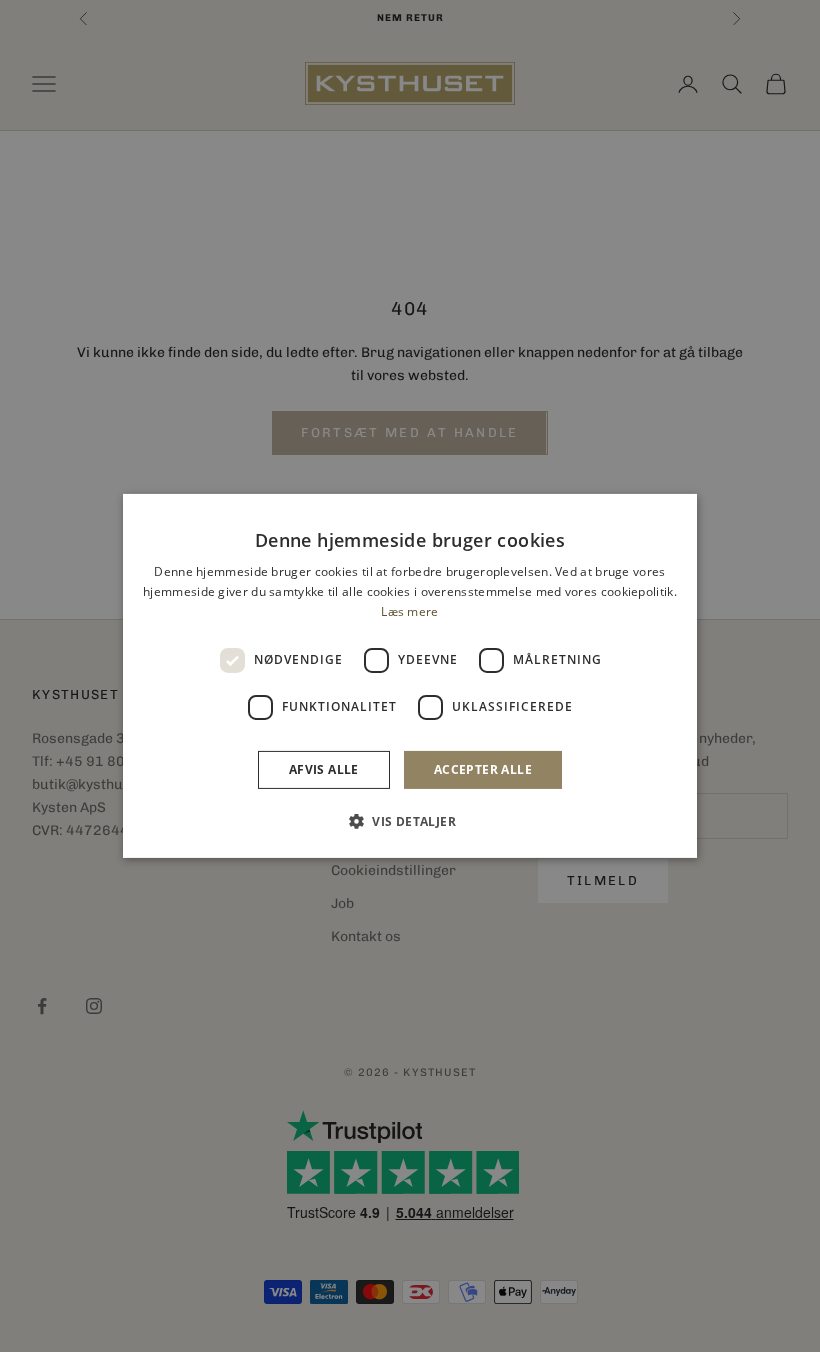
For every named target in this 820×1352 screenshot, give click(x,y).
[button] (410, 821)
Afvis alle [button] (324, 769)
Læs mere (409, 611)
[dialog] (410, 676)
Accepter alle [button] (483, 769)
